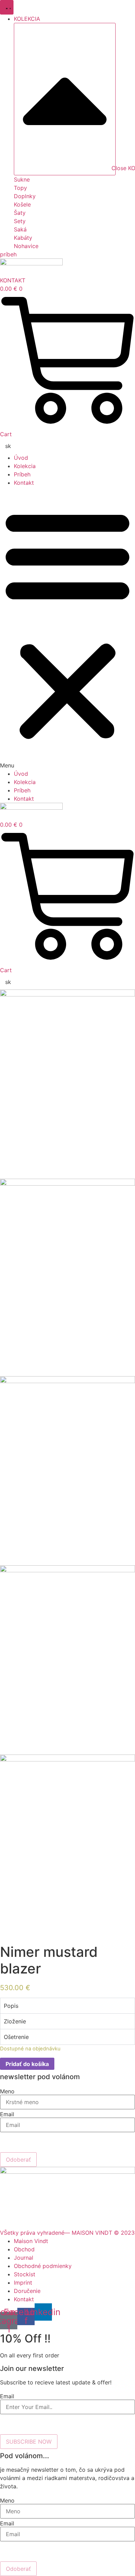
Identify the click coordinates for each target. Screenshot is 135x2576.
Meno (7, 2091)
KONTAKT (13, 280)
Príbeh (22, 474)
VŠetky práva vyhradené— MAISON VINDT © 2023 (67, 2233)
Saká (20, 229)
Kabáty (23, 238)
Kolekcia (25, 466)
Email (7, 2114)
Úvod (21, 458)
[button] (67, 628)
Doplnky (25, 196)
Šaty (20, 213)
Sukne (22, 179)
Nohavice (26, 246)
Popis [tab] (11, 2006)
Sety (20, 221)
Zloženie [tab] (15, 2021)
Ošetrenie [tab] (16, 2037)
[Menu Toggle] (7, 7)
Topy (20, 188)
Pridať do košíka (27, 2064)
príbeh (8, 254)
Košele (22, 204)
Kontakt (24, 483)
